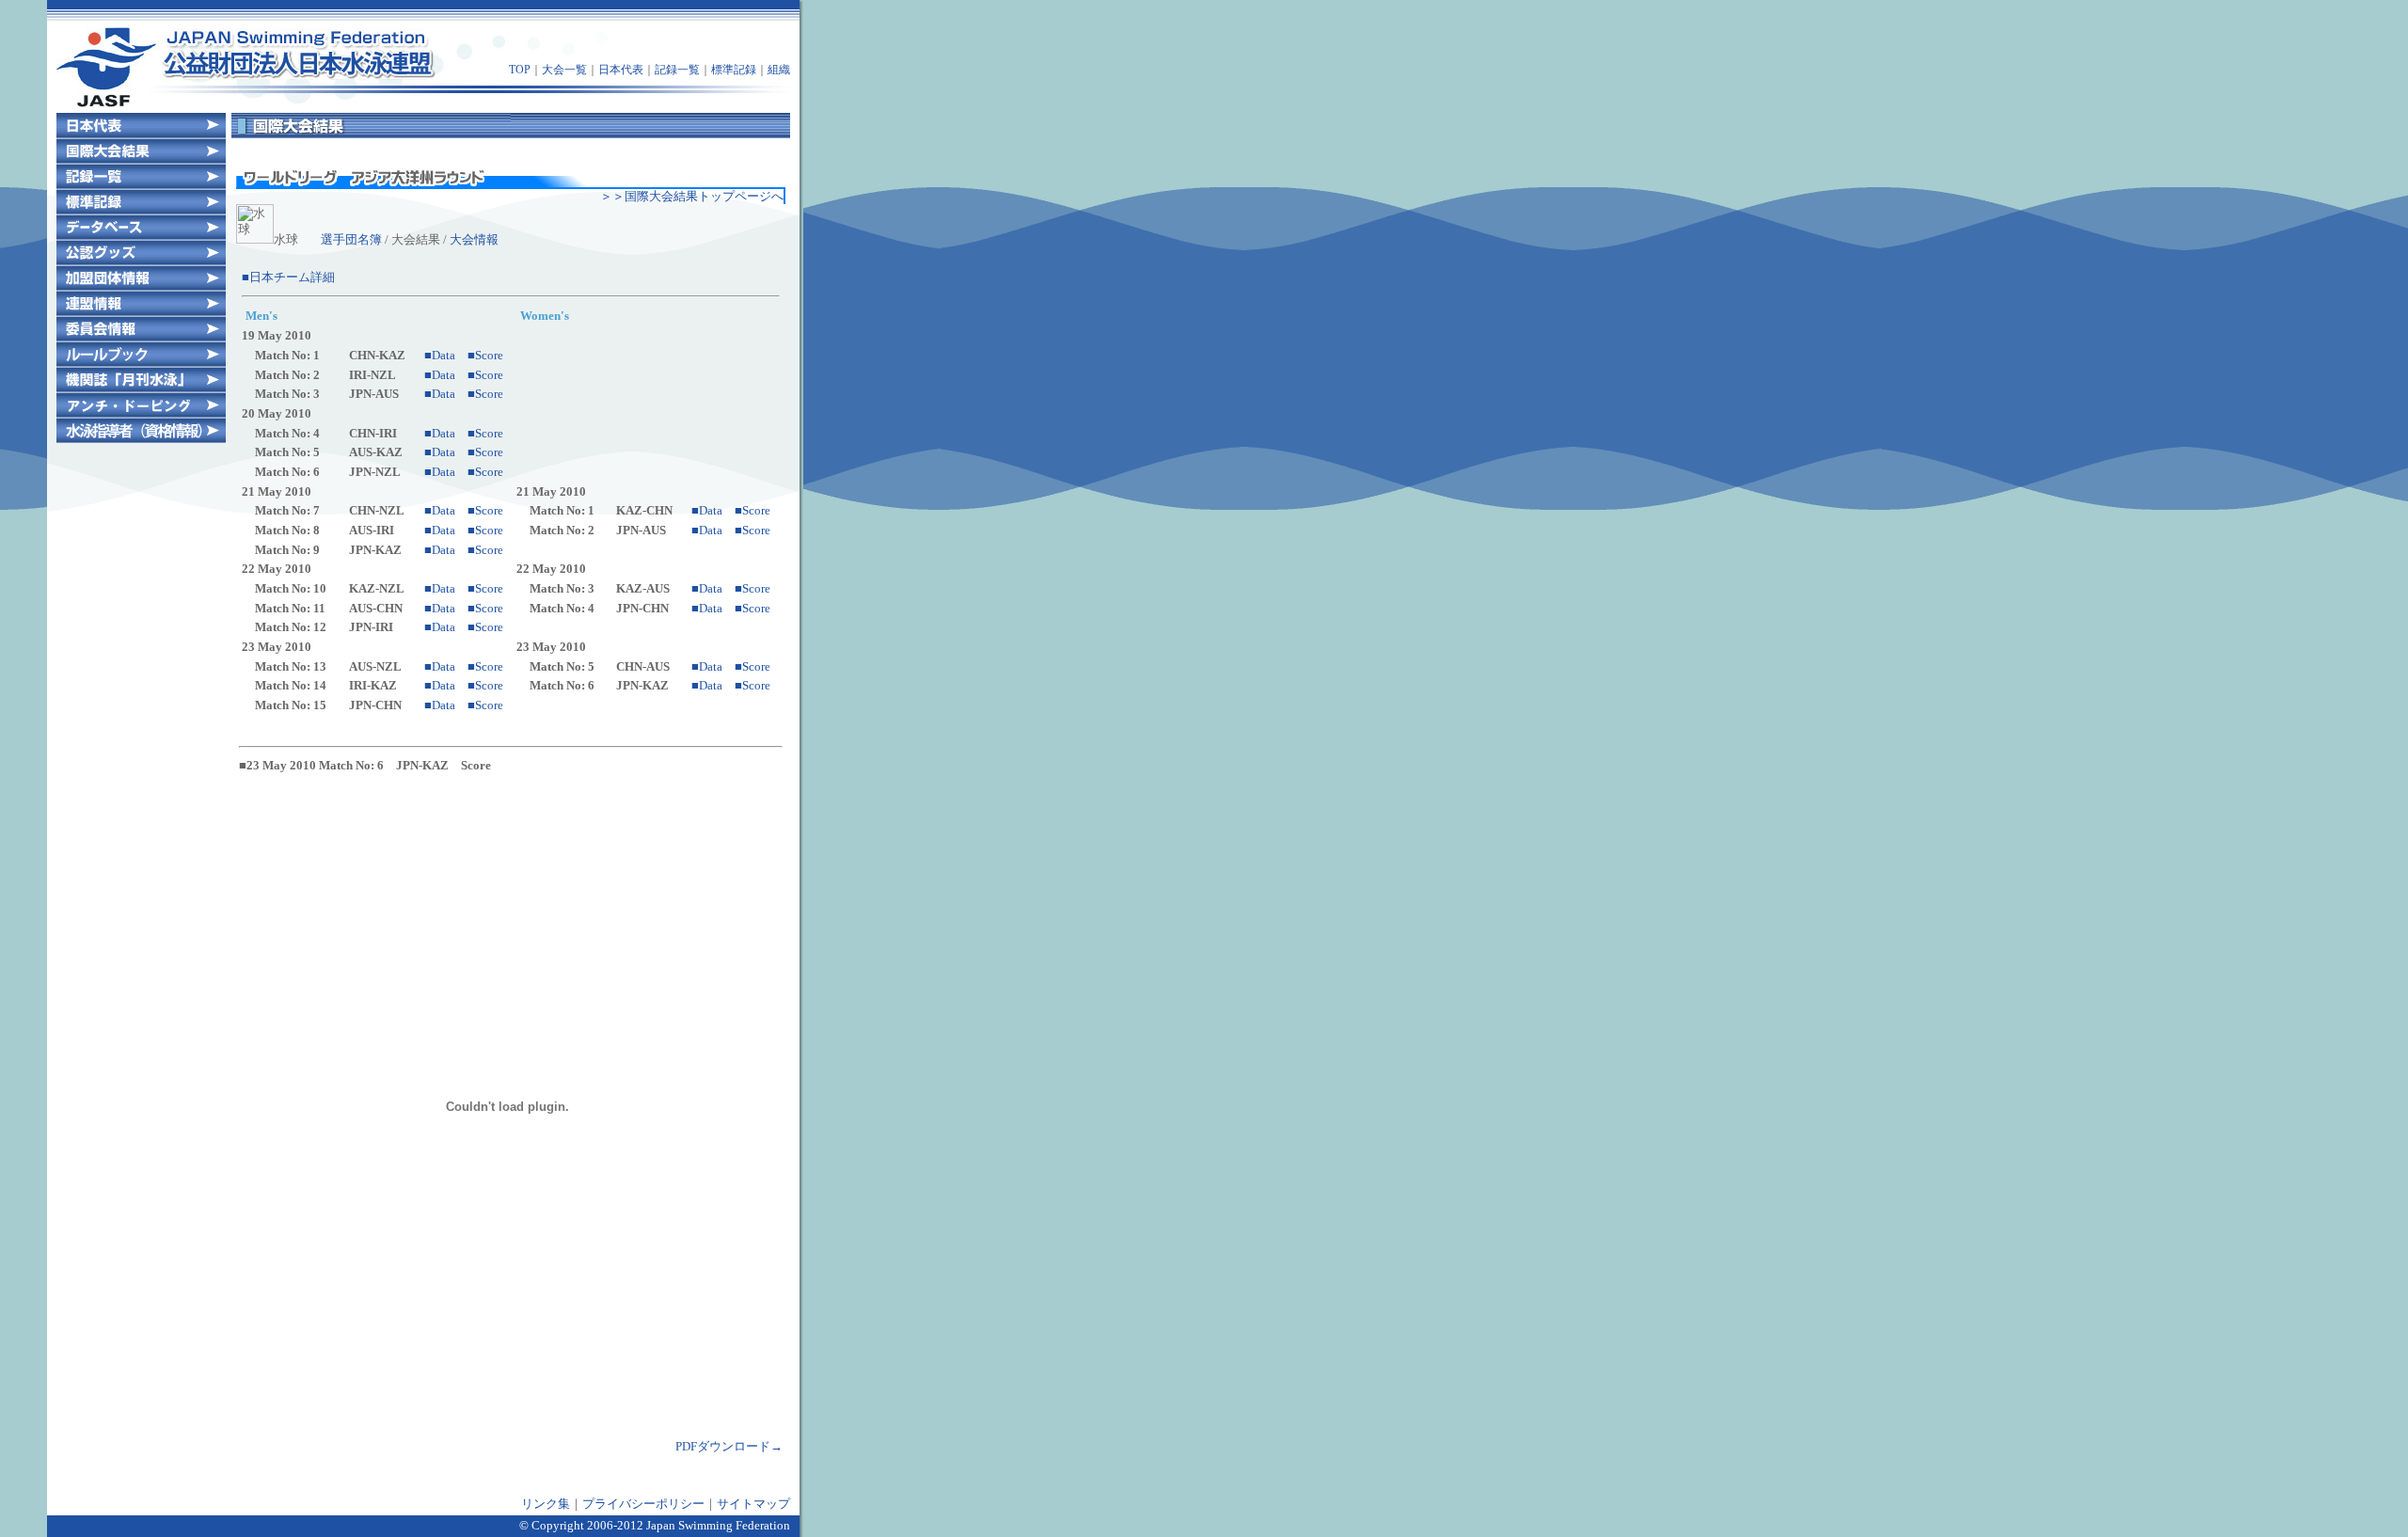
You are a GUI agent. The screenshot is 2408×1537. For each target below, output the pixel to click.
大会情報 (474, 239)
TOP (520, 70)
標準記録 (734, 70)
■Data (440, 355)
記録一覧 (677, 70)
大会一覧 (564, 70)
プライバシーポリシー (643, 1504)
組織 (779, 70)
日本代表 (621, 70)
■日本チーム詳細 (288, 277)
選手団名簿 (351, 239)
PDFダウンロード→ (729, 1446)
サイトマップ (753, 1504)
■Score (485, 355)
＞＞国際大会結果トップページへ (692, 196)
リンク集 (546, 1504)
